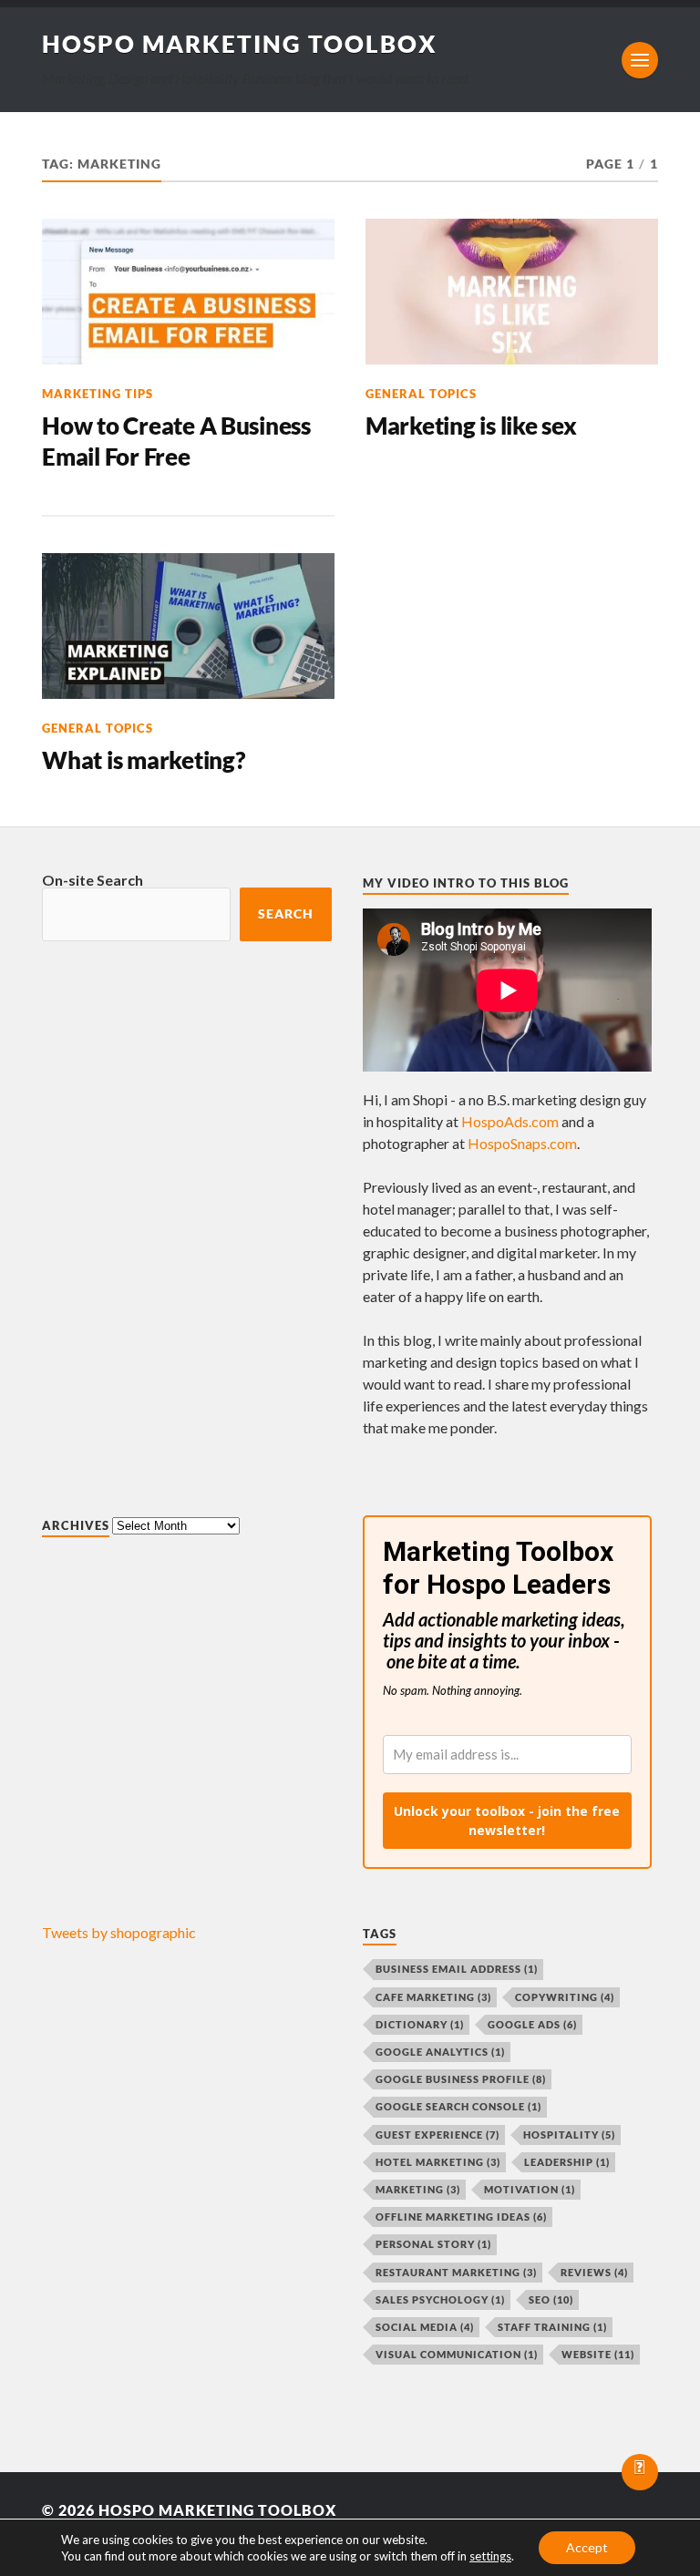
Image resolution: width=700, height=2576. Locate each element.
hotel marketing (438, 2162)
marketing (418, 2189)
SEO (551, 2299)
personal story (433, 2244)
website (598, 2354)
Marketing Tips (98, 394)
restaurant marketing (456, 2272)
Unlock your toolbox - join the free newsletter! (507, 1821)
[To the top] (640, 2472)
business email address (457, 1969)
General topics (421, 394)
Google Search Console (458, 2106)
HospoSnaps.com (522, 1143)
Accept (587, 2547)
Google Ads (532, 2024)
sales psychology (440, 2299)
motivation (530, 2189)
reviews (594, 2272)
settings (490, 2556)
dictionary (420, 2024)
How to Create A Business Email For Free (176, 441)
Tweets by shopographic (119, 1932)
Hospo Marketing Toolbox (240, 44)
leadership (567, 2162)
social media (425, 2327)
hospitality (569, 2135)
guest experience (437, 2135)
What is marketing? (143, 760)
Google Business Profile (461, 2079)
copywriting (565, 1997)
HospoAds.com (510, 1121)
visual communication (457, 2354)
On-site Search (93, 880)
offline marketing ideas (461, 2217)
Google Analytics (440, 2052)
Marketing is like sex (471, 426)
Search (286, 914)
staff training (552, 2327)
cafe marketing (433, 1997)
